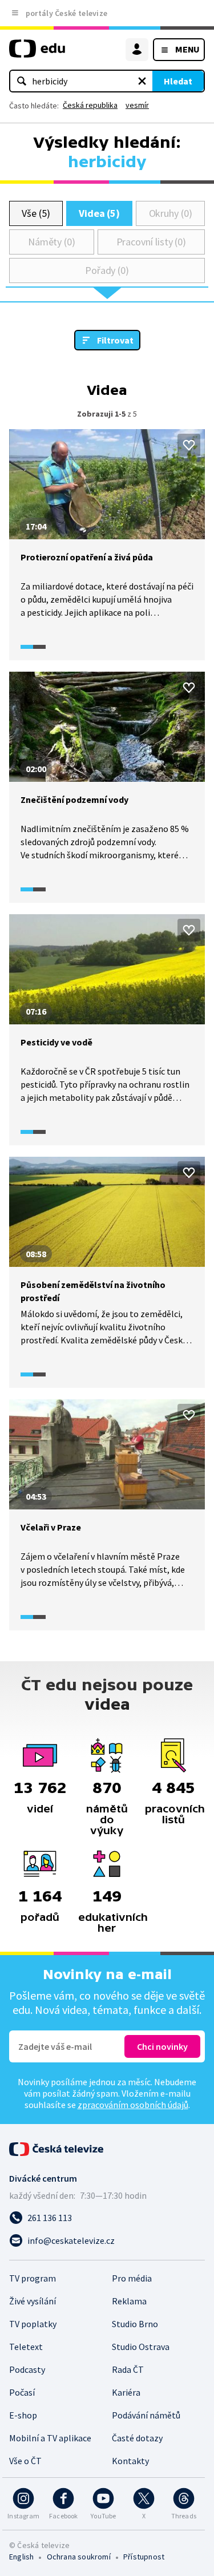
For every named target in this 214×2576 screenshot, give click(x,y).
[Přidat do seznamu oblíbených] (189, 445)
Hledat (178, 81)
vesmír (137, 105)
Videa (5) (99, 213)
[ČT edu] (37, 53)
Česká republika (90, 105)
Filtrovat (115, 340)
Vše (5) (36, 213)
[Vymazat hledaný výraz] (142, 81)
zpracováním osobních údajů (133, 2105)
